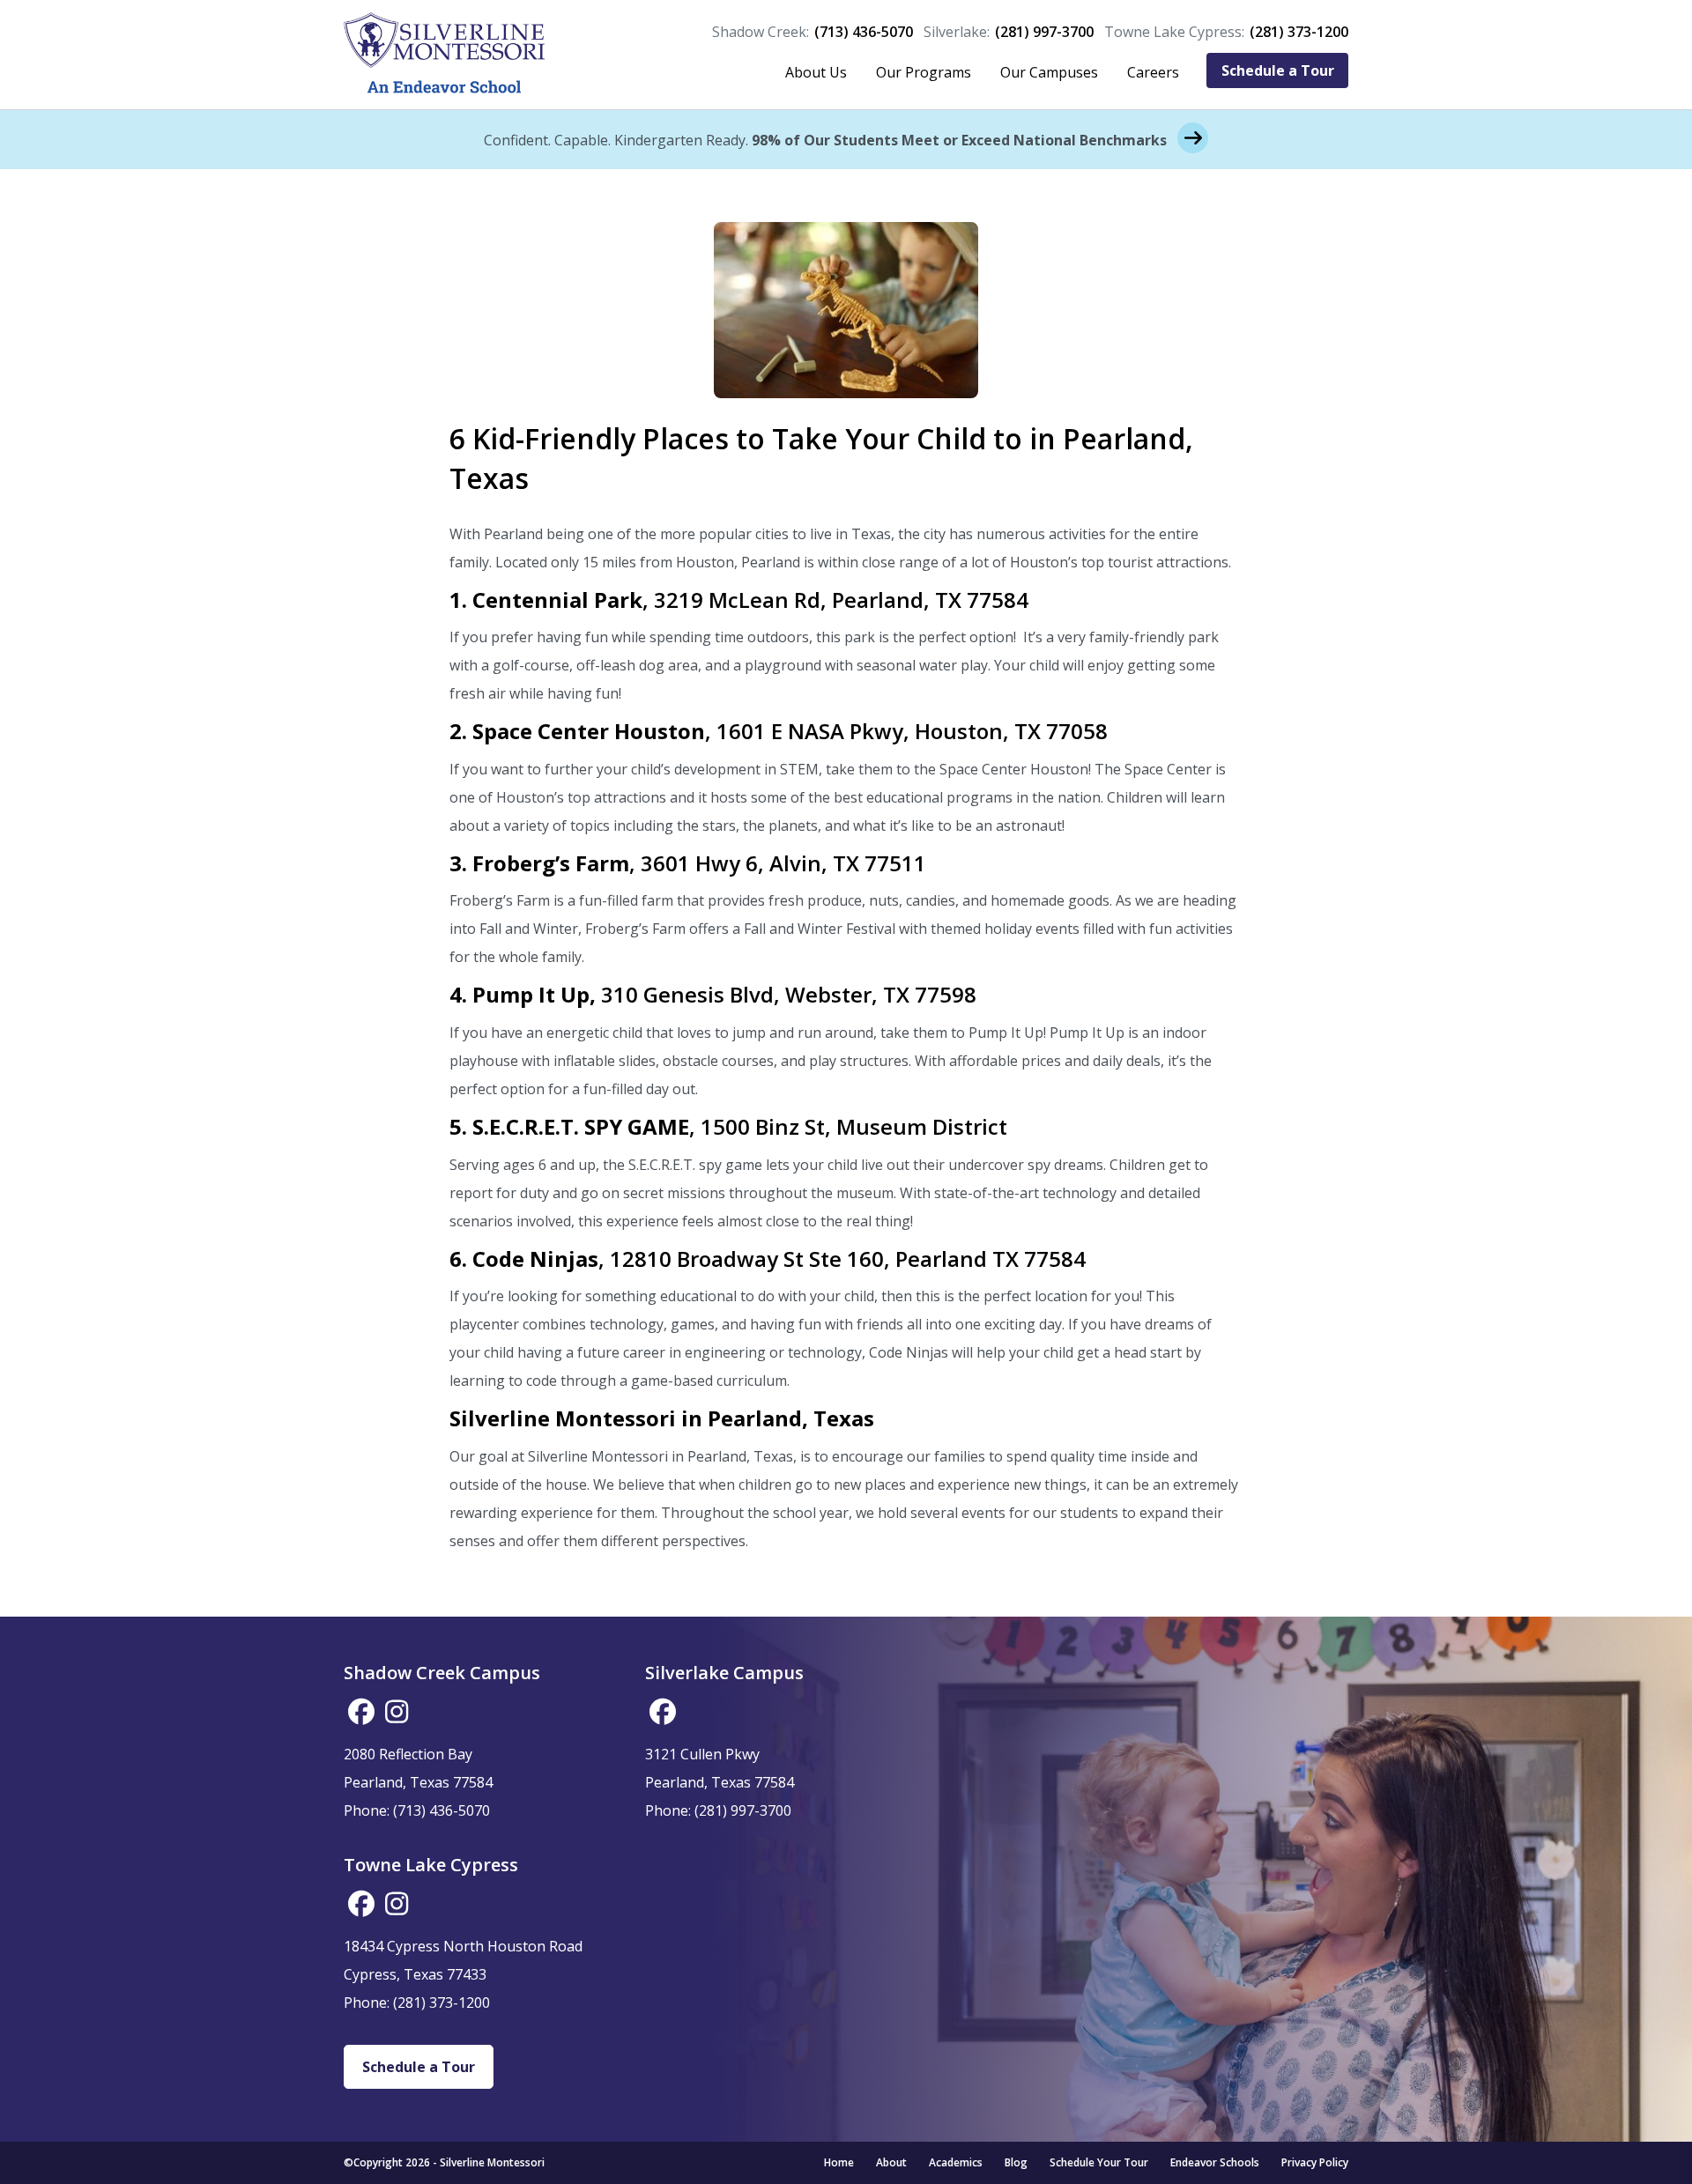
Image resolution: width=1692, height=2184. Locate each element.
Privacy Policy (1315, 2162)
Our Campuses (1049, 72)
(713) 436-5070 (864, 32)
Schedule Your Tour (1099, 2162)
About (891, 2162)
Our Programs (924, 72)
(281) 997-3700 (1044, 32)
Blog (1016, 2162)
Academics (956, 2162)
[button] (361, 1712)
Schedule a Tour (1278, 70)
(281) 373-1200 (1299, 32)
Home (839, 2162)
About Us (816, 72)
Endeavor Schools (1215, 2162)
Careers (1153, 72)
